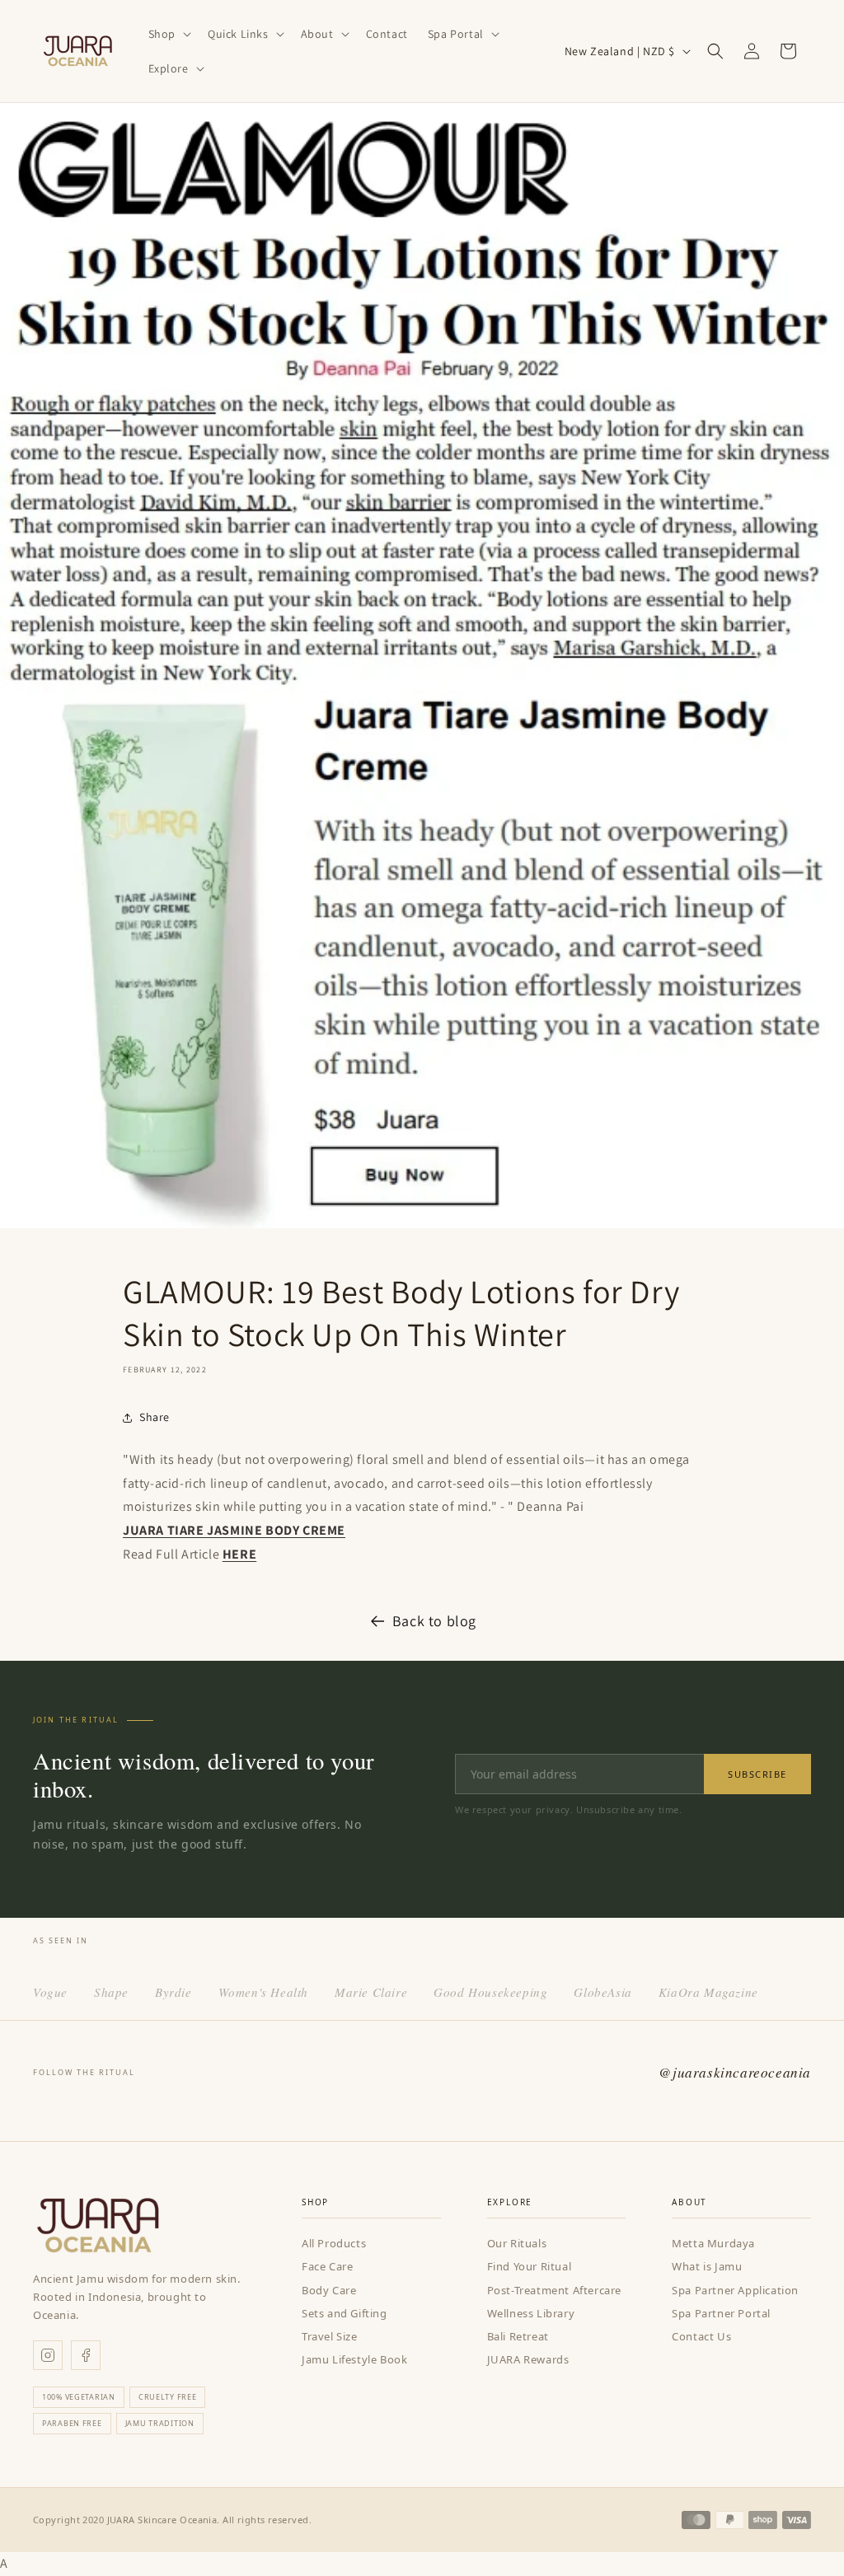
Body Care (329, 2290)
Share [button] (155, 1417)
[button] (168, 34)
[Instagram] (48, 2355)
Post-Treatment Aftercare (554, 2290)
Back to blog (434, 1621)
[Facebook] (86, 2355)
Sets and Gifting (345, 2313)
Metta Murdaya (713, 2243)
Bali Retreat (518, 2336)
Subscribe (757, 1774)
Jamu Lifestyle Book (354, 2359)
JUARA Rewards (528, 2359)
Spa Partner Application (735, 2290)
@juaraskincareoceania (735, 2072)
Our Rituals (517, 2243)
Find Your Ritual (530, 2266)
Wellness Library (531, 2313)
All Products (334, 2243)
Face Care (327, 2266)
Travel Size (330, 2336)
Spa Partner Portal (721, 2313)
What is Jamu (707, 2266)
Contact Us (701, 2336)
